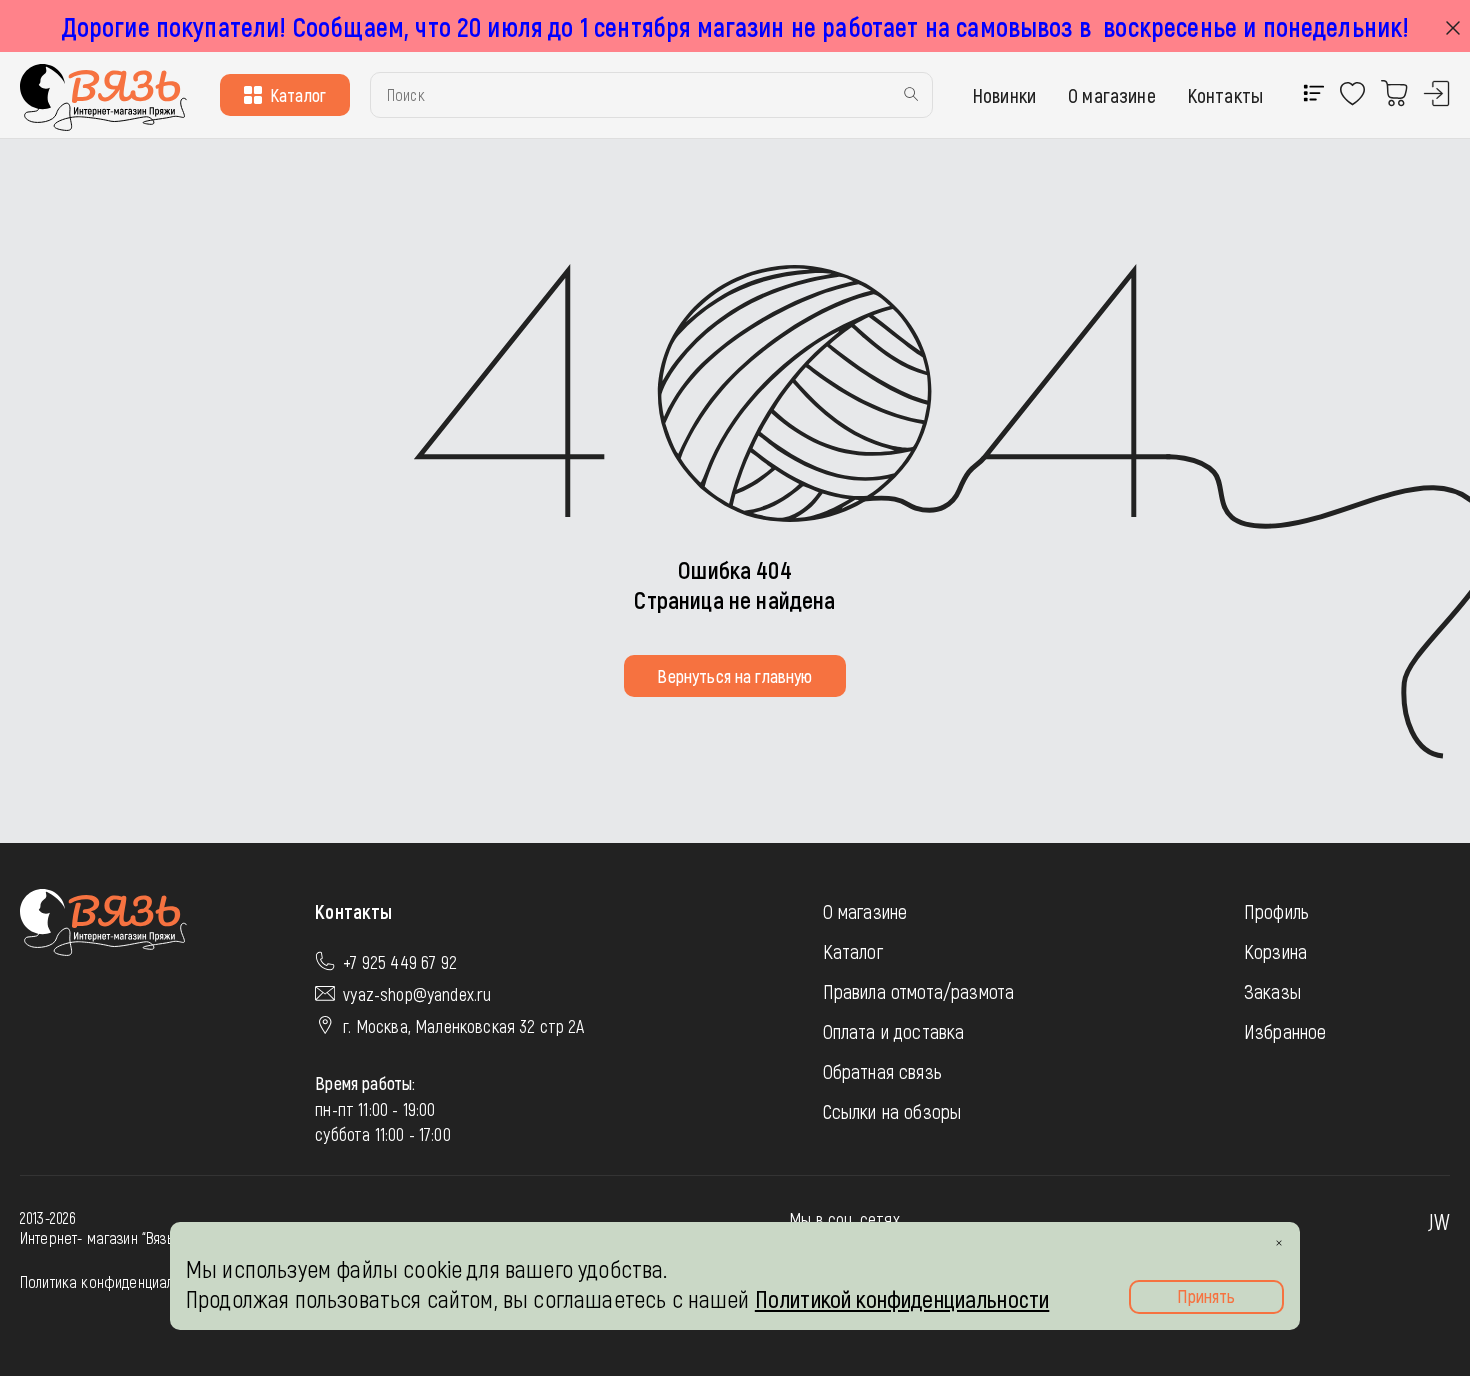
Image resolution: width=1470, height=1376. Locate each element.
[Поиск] (911, 95)
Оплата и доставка (894, 1031)
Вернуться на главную (734, 676)
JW (1439, 1221)
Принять (1206, 1296)
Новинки (1004, 95)
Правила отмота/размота (919, 991)
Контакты (1225, 95)
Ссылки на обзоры (892, 1111)
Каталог (298, 95)
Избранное (1285, 1031)
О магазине (1112, 95)
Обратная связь (882, 1071)
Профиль (1276, 911)
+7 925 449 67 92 (400, 962)
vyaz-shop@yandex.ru (417, 994)
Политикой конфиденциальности (902, 1298)
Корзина (1275, 951)
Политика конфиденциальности (117, 1281)
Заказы (1272, 991)
